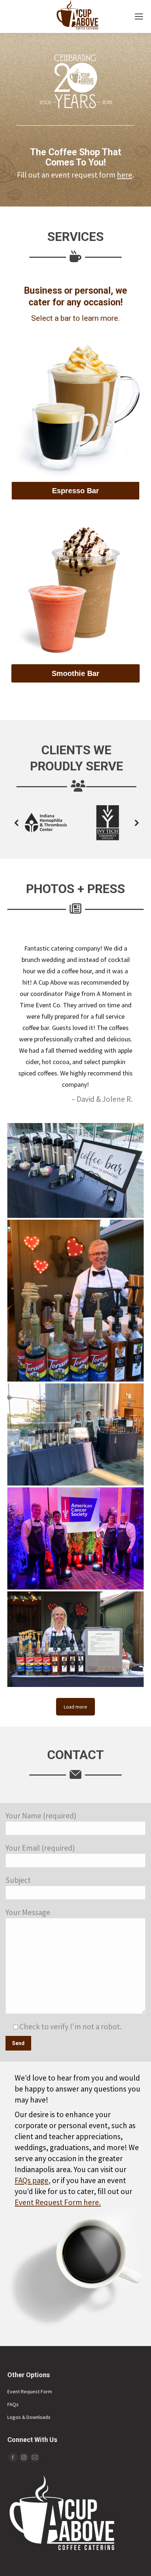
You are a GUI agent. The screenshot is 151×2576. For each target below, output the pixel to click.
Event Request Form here (57, 2202)
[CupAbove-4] (75, 1434)
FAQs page (32, 2180)
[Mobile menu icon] (139, 16)
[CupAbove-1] (75, 1639)
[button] (23, 823)
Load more (75, 1707)
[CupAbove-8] (75, 1538)
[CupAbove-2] (75, 1301)
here (125, 175)
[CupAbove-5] (75, 1170)
